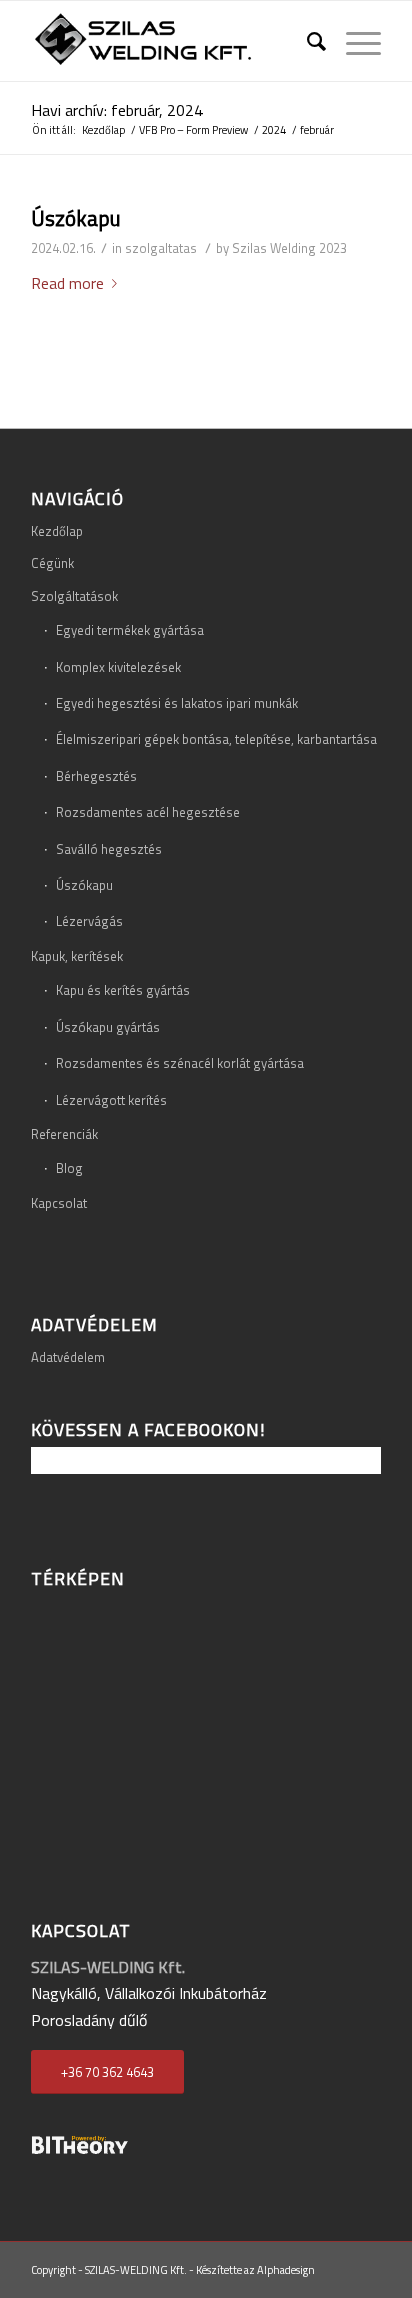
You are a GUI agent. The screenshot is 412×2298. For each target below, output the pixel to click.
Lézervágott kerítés (111, 1100)
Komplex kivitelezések (118, 667)
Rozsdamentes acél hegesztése (148, 812)
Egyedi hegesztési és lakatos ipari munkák (177, 703)
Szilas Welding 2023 (289, 248)
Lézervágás (89, 921)
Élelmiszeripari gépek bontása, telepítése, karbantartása (216, 739)
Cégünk (52, 563)
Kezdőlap (57, 531)
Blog (69, 1168)
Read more (67, 283)
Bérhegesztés (96, 776)
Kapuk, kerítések (77, 956)
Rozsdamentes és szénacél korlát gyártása (180, 1063)
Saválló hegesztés (109, 849)
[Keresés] (306, 41)
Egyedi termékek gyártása (130, 630)
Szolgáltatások (74, 596)
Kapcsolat (59, 1203)
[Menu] (353, 41)
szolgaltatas (161, 248)
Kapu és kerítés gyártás (123, 990)
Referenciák (64, 1134)
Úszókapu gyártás (108, 1027)
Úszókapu (76, 218)
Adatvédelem (68, 1357)
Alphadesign (286, 2270)
